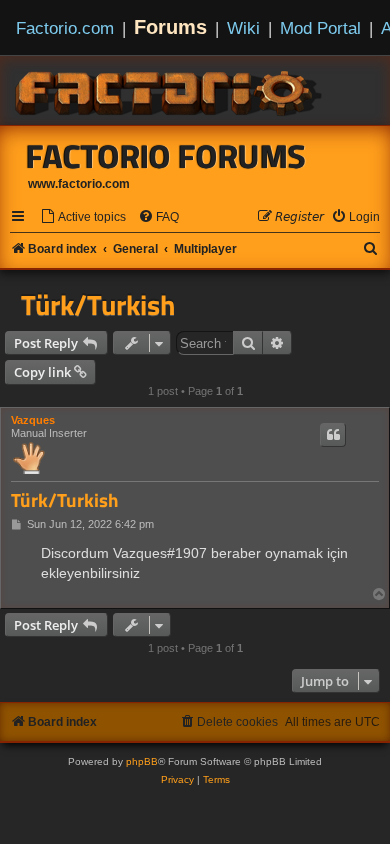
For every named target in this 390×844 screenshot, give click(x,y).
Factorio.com (65, 28)
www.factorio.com (79, 184)
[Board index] (170, 90)
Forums (170, 27)
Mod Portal (320, 28)
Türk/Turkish (98, 305)
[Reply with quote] (333, 435)
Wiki (243, 28)
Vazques (33, 420)
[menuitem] (83, 217)
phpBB (142, 761)
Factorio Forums (166, 156)
